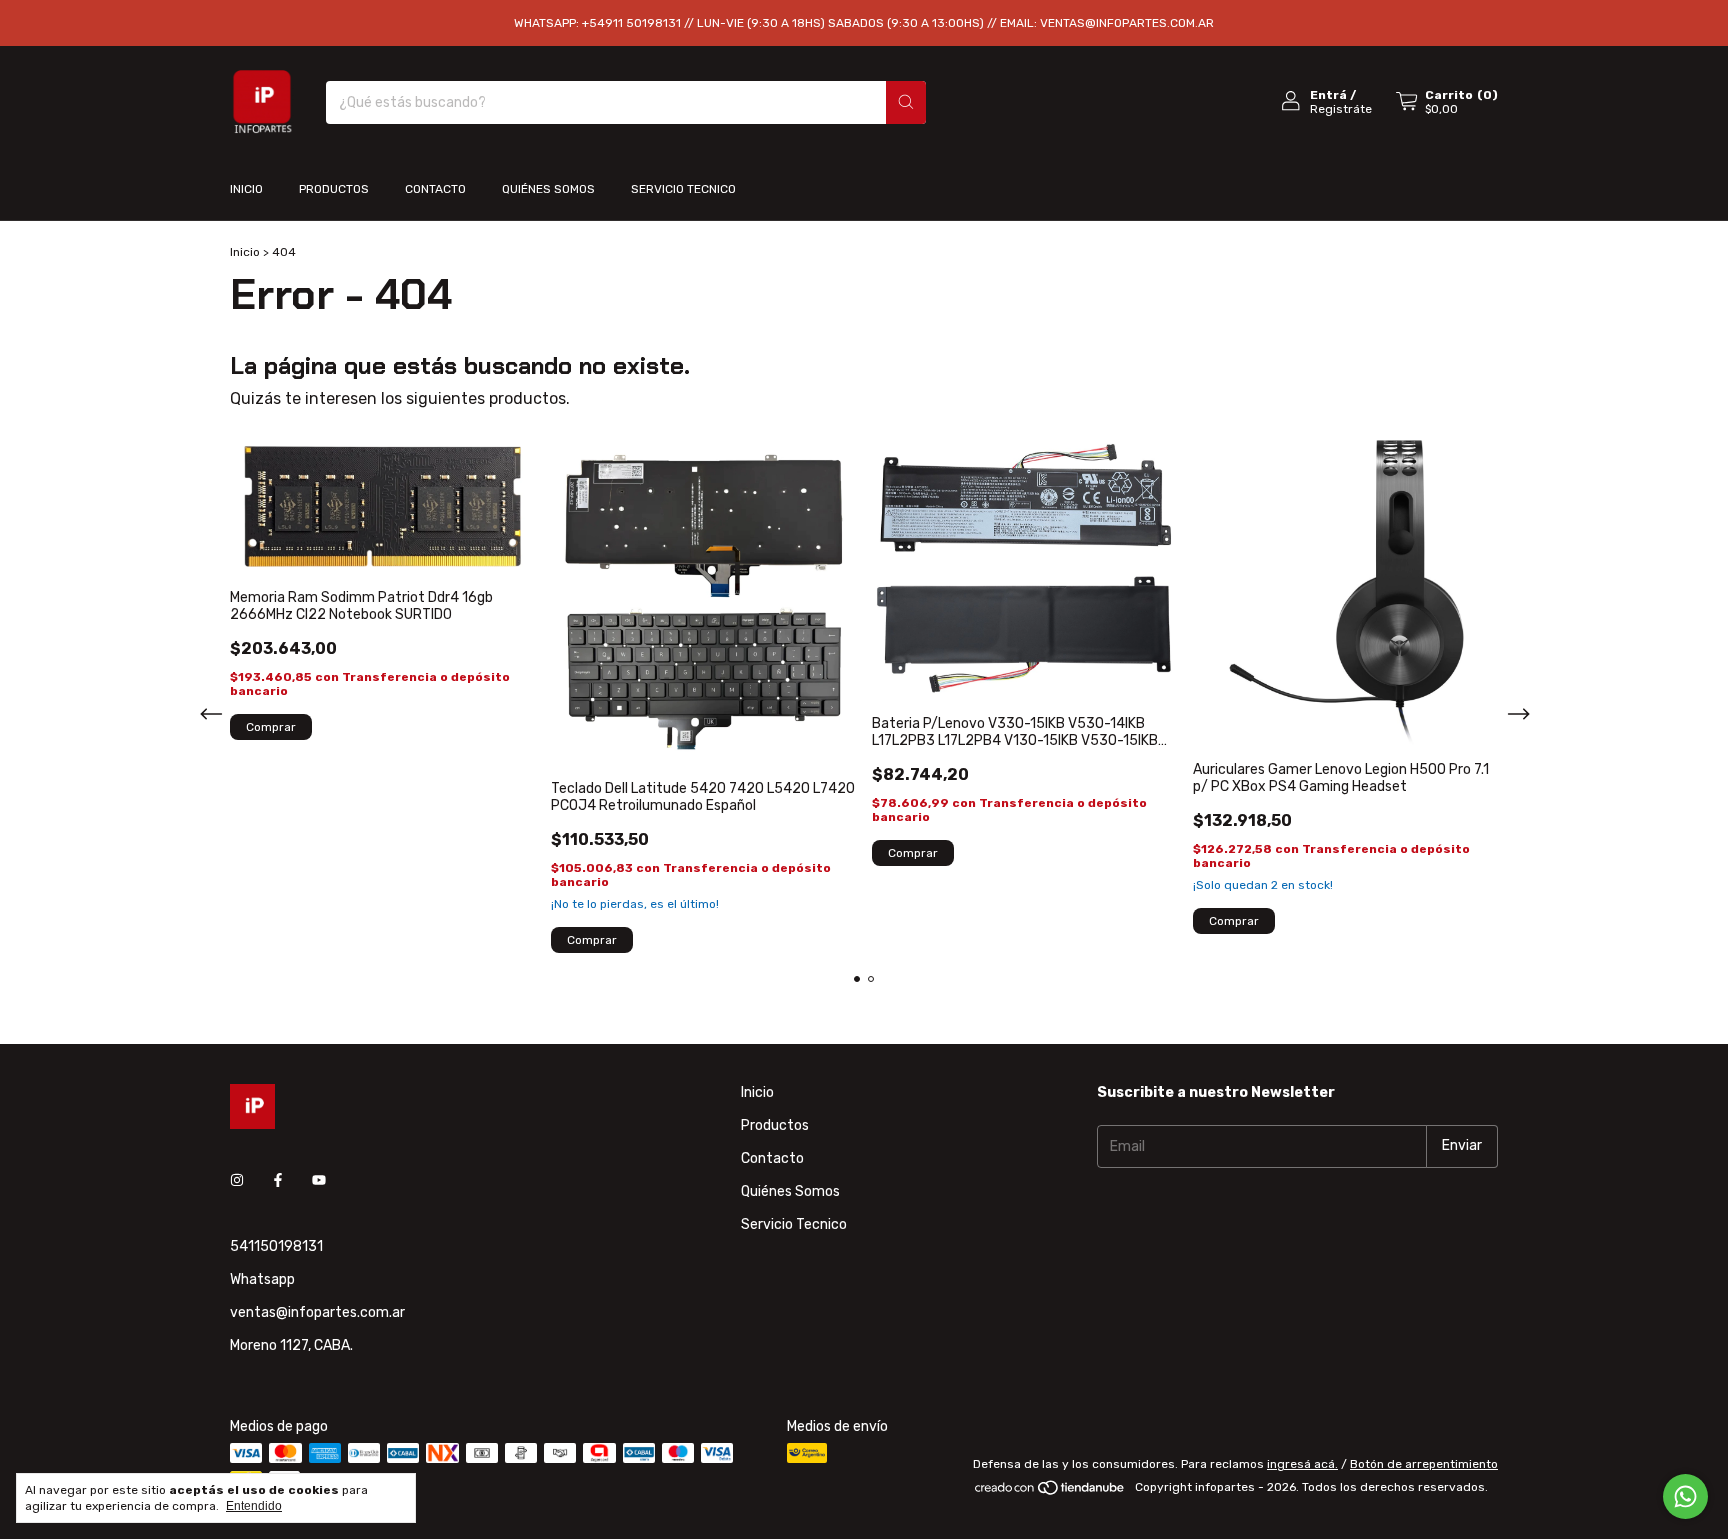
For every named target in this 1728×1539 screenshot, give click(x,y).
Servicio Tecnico (683, 189)
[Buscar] (906, 102)
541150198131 (276, 1246)
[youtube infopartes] (319, 1181)
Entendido (254, 1506)
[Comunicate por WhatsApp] (1685, 1496)
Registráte (1341, 109)
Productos (334, 189)
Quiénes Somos (548, 189)
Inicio (246, 189)
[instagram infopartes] (237, 1181)
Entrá (1328, 95)
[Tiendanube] (1050, 1492)
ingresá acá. (1302, 1464)
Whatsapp (262, 1279)
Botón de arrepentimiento (1424, 1464)
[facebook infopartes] (278, 1181)
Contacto (435, 189)
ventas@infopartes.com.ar (317, 1312)
